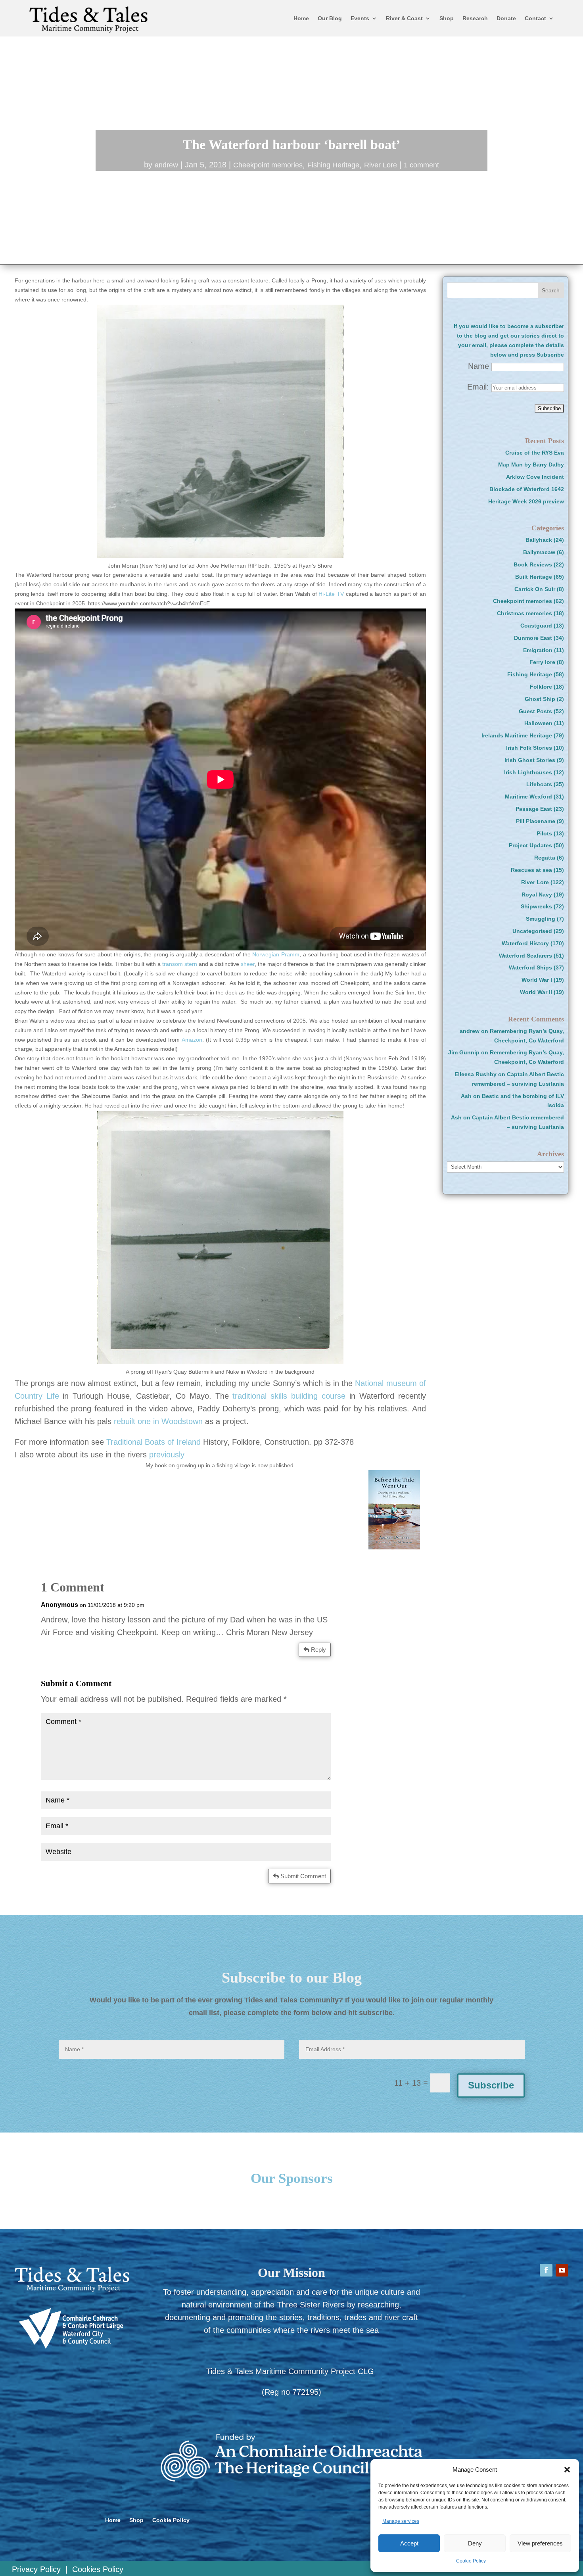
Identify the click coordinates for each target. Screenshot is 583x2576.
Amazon (192, 1040)
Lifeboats (539, 784)
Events (360, 18)
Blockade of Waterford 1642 (527, 489)
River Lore (381, 165)
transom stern (180, 964)
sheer (248, 964)
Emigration (538, 650)
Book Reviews (533, 564)
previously (167, 1455)
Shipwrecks (536, 906)
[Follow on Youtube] (562, 2270)
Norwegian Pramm (276, 954)
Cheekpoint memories (268, 165)
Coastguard (536, 626)
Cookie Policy (471, 2561)
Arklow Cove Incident (535, 477)
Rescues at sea (531, 870)
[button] (567, 2470)
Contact (535, 18)
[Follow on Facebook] (546, 2270)
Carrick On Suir (535, 589)
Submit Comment (303, 1876)
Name (478, 366)
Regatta (545, 858)
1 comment (421, 165)
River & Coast (404, 18)
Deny (475, 2543)
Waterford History (525, 943)
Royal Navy (537, 894)
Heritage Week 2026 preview (526, 501)
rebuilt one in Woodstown (158, 1421)
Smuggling (541, 919)
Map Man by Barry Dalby (531, 465)
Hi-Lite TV (331, 594)
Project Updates (530, 845)
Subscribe (491, 2085)
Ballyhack (539, 540)
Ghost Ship (540, 699)
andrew (166, 165)
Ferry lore (542, 662)
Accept (409, 2543)
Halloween (538, 723)
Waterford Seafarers (525, 956)
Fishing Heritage (333, 165)
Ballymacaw (539, 552)
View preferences (540, 2543)
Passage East (534, 809)
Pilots (544, 833)
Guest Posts (535, 711)
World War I (537, 980)
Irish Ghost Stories (530, 760)
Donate (506, 18)
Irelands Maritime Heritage (517, 735)
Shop (447, 18)
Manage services (401, 2521)
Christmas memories (525, 613)
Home (301, 18)
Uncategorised (532, 931)
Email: (479, 387)
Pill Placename (536, 821)
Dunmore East (533, 638)
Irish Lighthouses (528, 772)
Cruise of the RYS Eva (535, 453)
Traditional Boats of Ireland (153, 1442)
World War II (536, 992)
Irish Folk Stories (529, 748)
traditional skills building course (289, 1396)
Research (475, 18)
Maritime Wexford (528, 797)
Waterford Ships (530, 967)
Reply (318, 1650)
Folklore (541, 687)
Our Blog (330, 18)
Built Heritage (534, 577)
